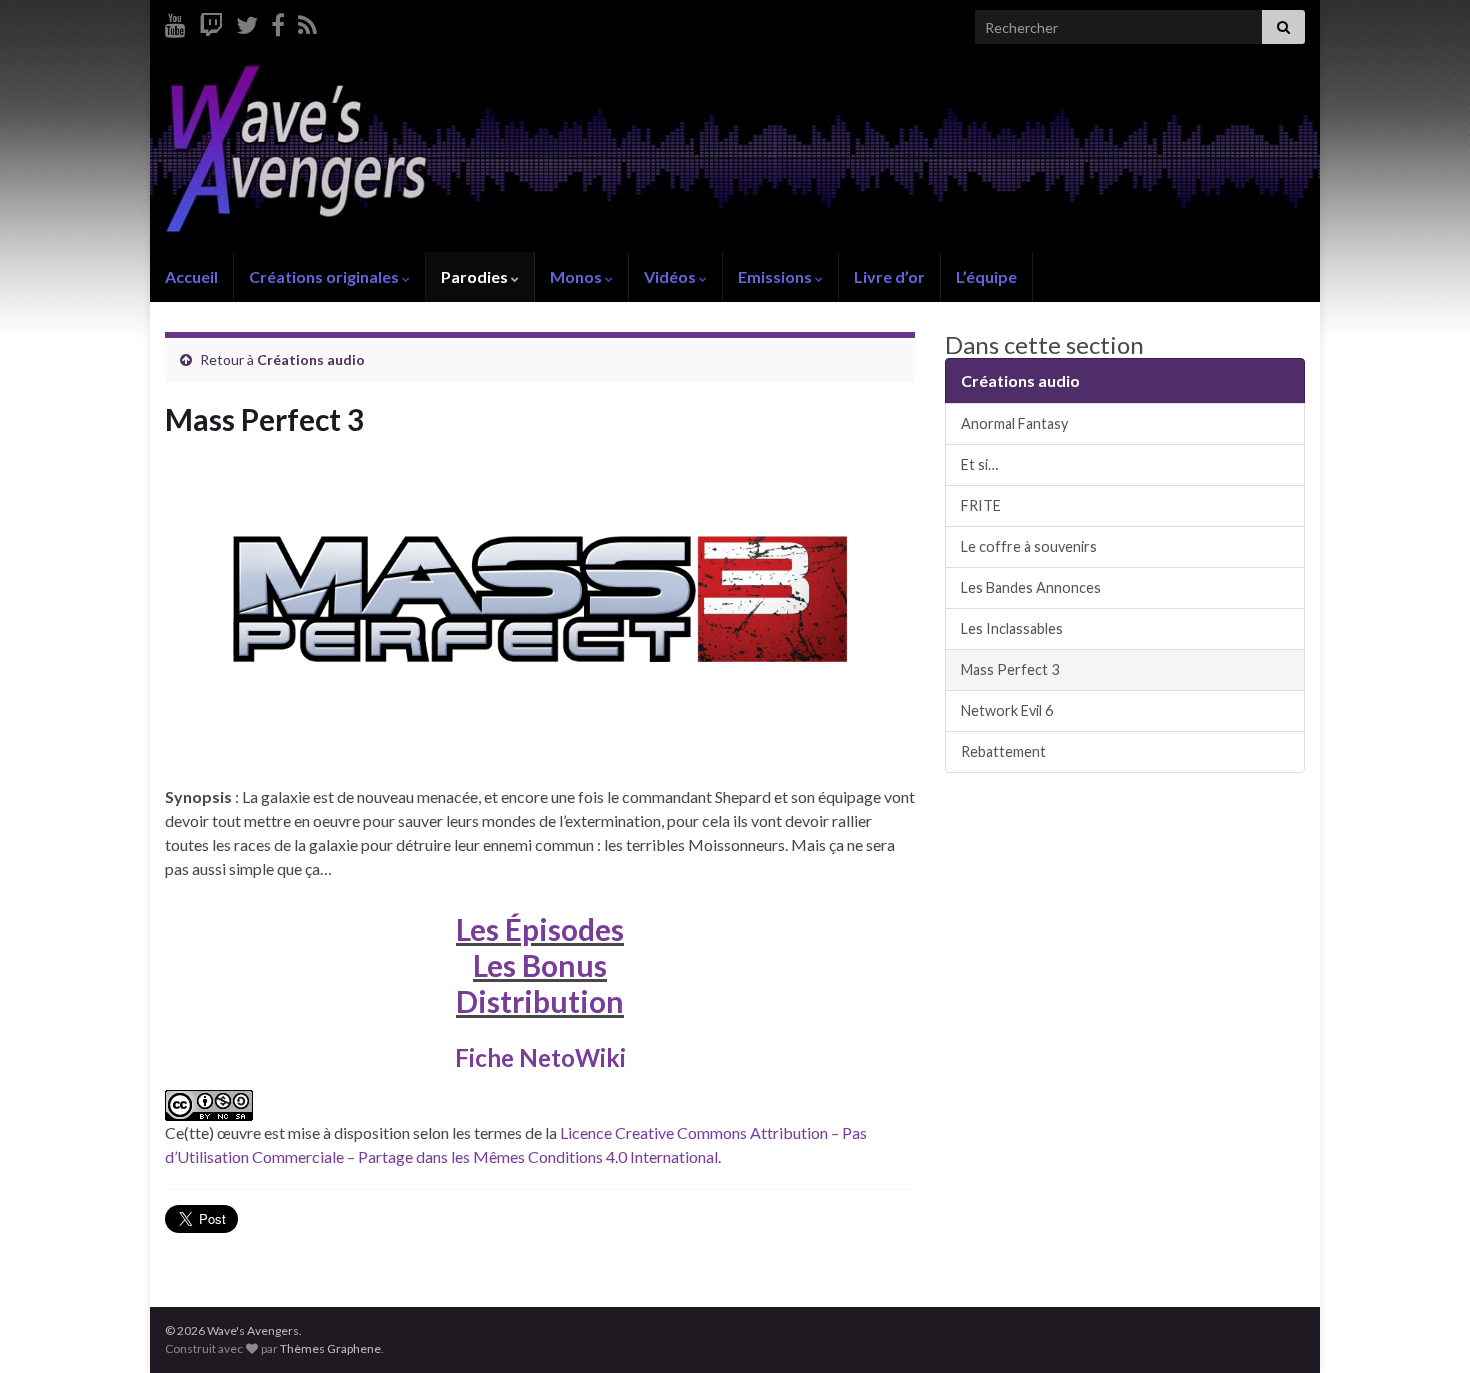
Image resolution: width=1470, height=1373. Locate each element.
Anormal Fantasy (1014, 423)
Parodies (476, 276)
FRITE (981, 505)
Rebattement (1003, 751)
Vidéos (671, 276)
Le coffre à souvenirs (1029, 546)
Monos (577, 276)
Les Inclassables (1012, 628)
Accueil (191, 276)
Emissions (776, 276)
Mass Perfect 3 (1010, 669)
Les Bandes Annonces (1031, 587)
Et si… (979, 464)
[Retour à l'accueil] (735, 153)
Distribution (540, 1001)
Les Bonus (540, 965)
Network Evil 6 (1007, 710)
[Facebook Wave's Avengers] (278, 21)
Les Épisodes (540, 929)
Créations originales (325, 276)
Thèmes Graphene (330, 1348)
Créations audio (311, 359)
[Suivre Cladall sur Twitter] (247, 21)
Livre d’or (889, 276)
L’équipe (986, 276)
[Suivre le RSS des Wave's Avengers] (307, 21)
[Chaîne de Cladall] (175, 21)
